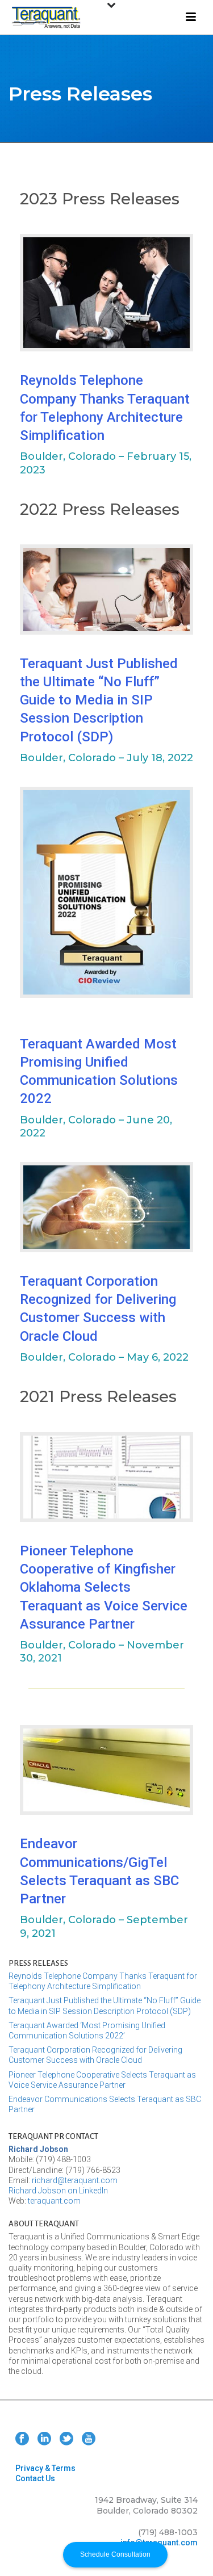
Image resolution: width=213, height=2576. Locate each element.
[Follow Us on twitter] (66, 2439)
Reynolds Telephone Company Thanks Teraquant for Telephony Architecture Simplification (103, 1981)
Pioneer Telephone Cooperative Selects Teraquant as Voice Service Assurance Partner (102, 2080)
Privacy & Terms (45, 2468)
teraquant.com (54, 2201)
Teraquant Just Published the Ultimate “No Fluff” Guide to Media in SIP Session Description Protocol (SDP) (99, 700)
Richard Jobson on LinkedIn (58, 2191)
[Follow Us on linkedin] (44, 2439)
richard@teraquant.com (75, 2180)
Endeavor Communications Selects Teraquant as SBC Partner (105, 2104)
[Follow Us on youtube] (89, 2439)
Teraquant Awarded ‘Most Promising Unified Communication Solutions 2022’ (87, 2030)
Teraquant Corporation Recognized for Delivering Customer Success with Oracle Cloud (95, 2055)
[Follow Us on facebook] (22, 2439)
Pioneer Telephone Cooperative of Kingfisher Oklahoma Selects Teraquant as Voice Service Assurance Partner (104, 1587)
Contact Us (35, 2478)
